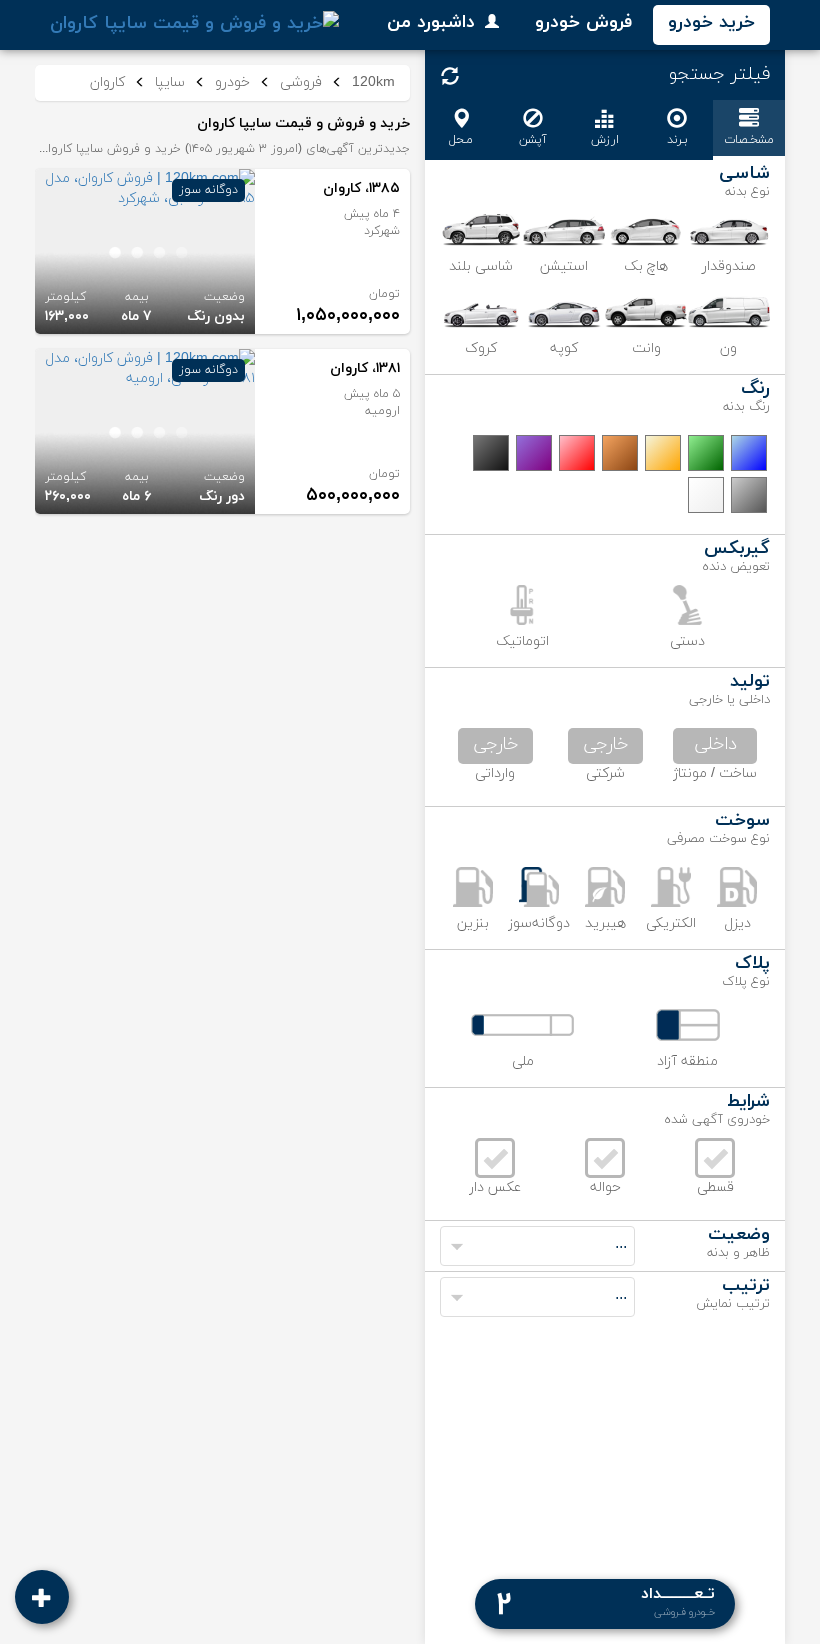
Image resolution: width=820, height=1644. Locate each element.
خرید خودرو (711, 22)
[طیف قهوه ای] (620, 453)
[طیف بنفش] (534, 453)
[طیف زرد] (663, 453)
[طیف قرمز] (577, 453)
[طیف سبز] (706, 453)
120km (373, 82)
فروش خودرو (583, 22)
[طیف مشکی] (491, 453)
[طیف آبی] (749, 453)
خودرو (232, 82)
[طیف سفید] (706, 495)
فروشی (301, 82)
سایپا (170, 82)
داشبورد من (431, 22)
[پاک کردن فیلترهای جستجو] (450, 76)
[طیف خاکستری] (749, 495)
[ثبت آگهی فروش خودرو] (42, 1597)
